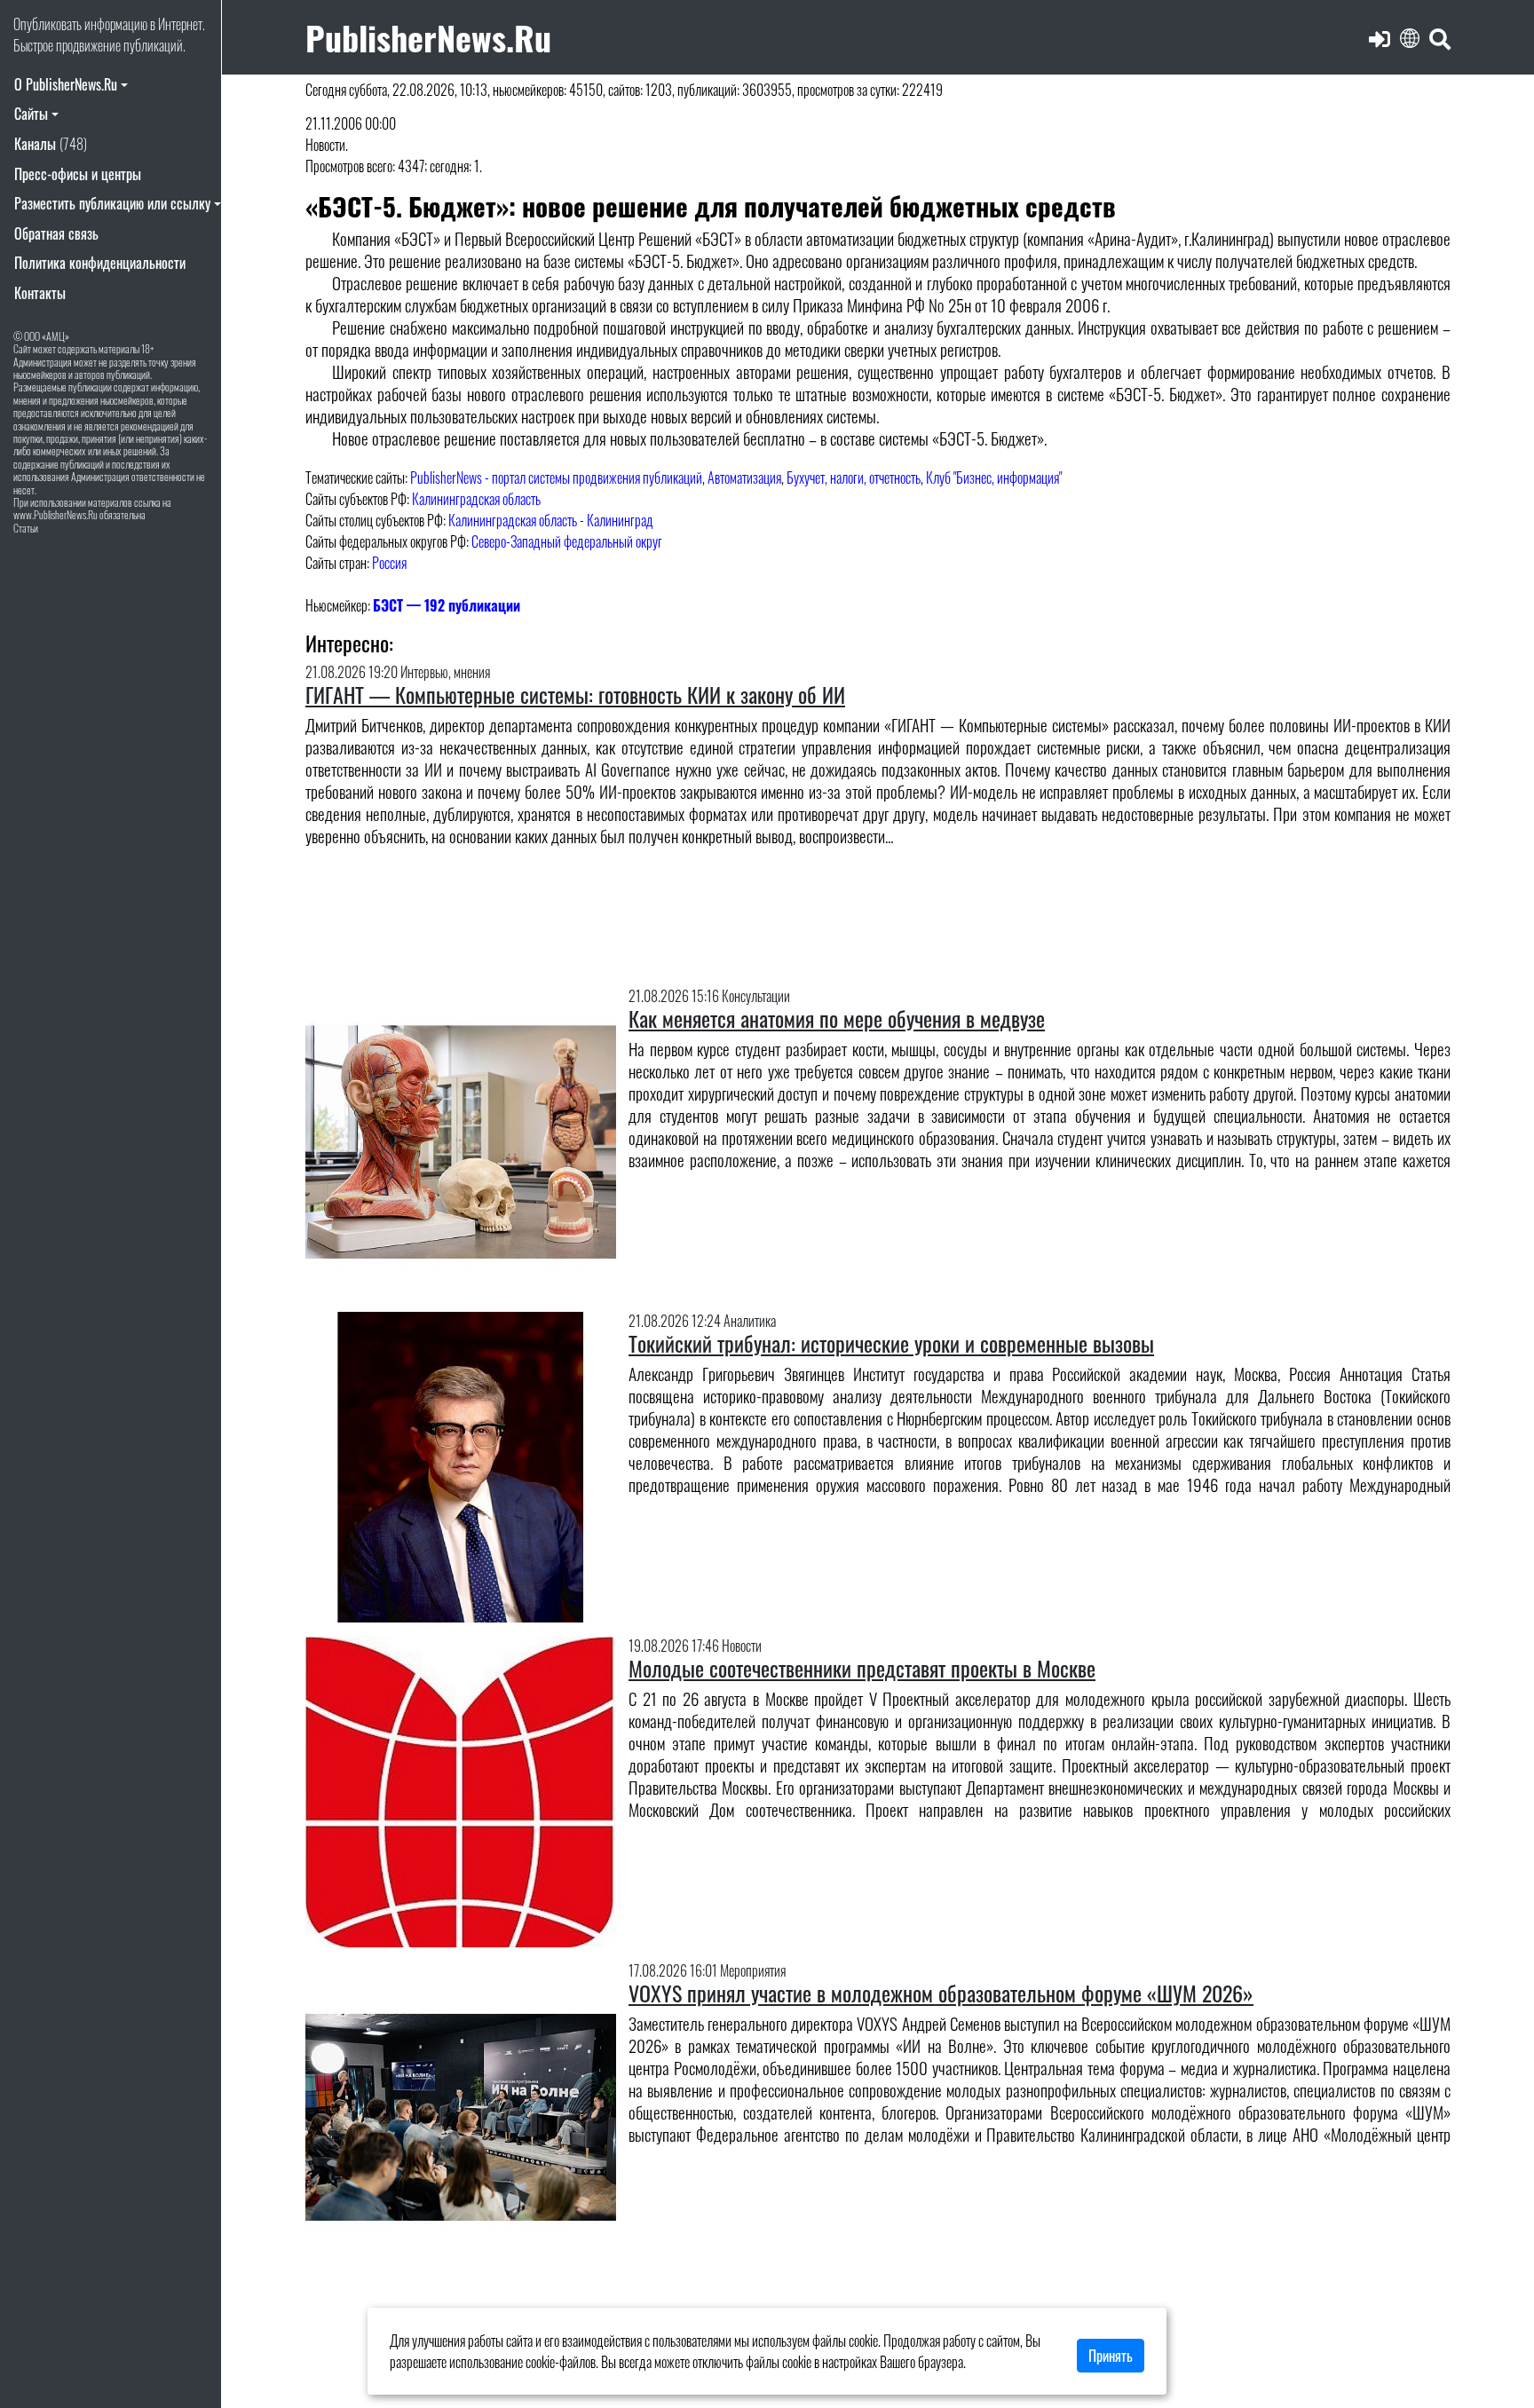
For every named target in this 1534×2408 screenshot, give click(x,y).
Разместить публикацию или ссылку (112, 203)
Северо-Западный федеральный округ (567, 541)
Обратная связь (56, 233)
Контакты (40, 293)
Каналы (51, 144)
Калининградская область (476, 499)
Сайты (31, 114)
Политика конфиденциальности (100, 263)
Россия (389, 563)
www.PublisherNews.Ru (55, 514)
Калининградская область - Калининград (551, 520)
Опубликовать (47, 24)
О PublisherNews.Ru (66, 84)
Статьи (26, 528)
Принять (1111, 2356)
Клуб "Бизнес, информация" (994, 478)
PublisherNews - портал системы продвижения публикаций (556, 478)
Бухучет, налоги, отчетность (854, 478)
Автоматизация (744, 478)
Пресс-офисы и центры (78, 174)
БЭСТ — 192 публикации (447, 605)
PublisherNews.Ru (428, 37)
